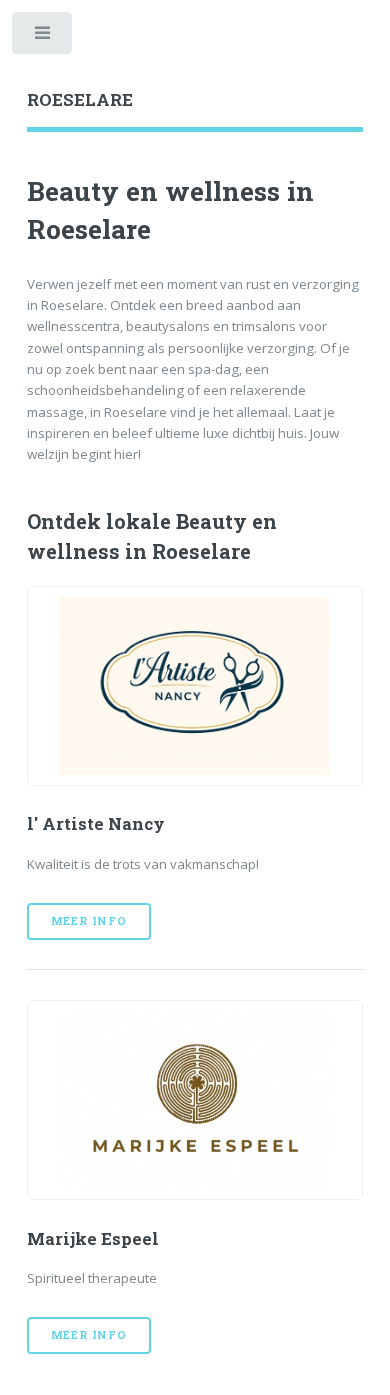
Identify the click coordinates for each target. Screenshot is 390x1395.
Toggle (43, 37)
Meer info (89, 921)
